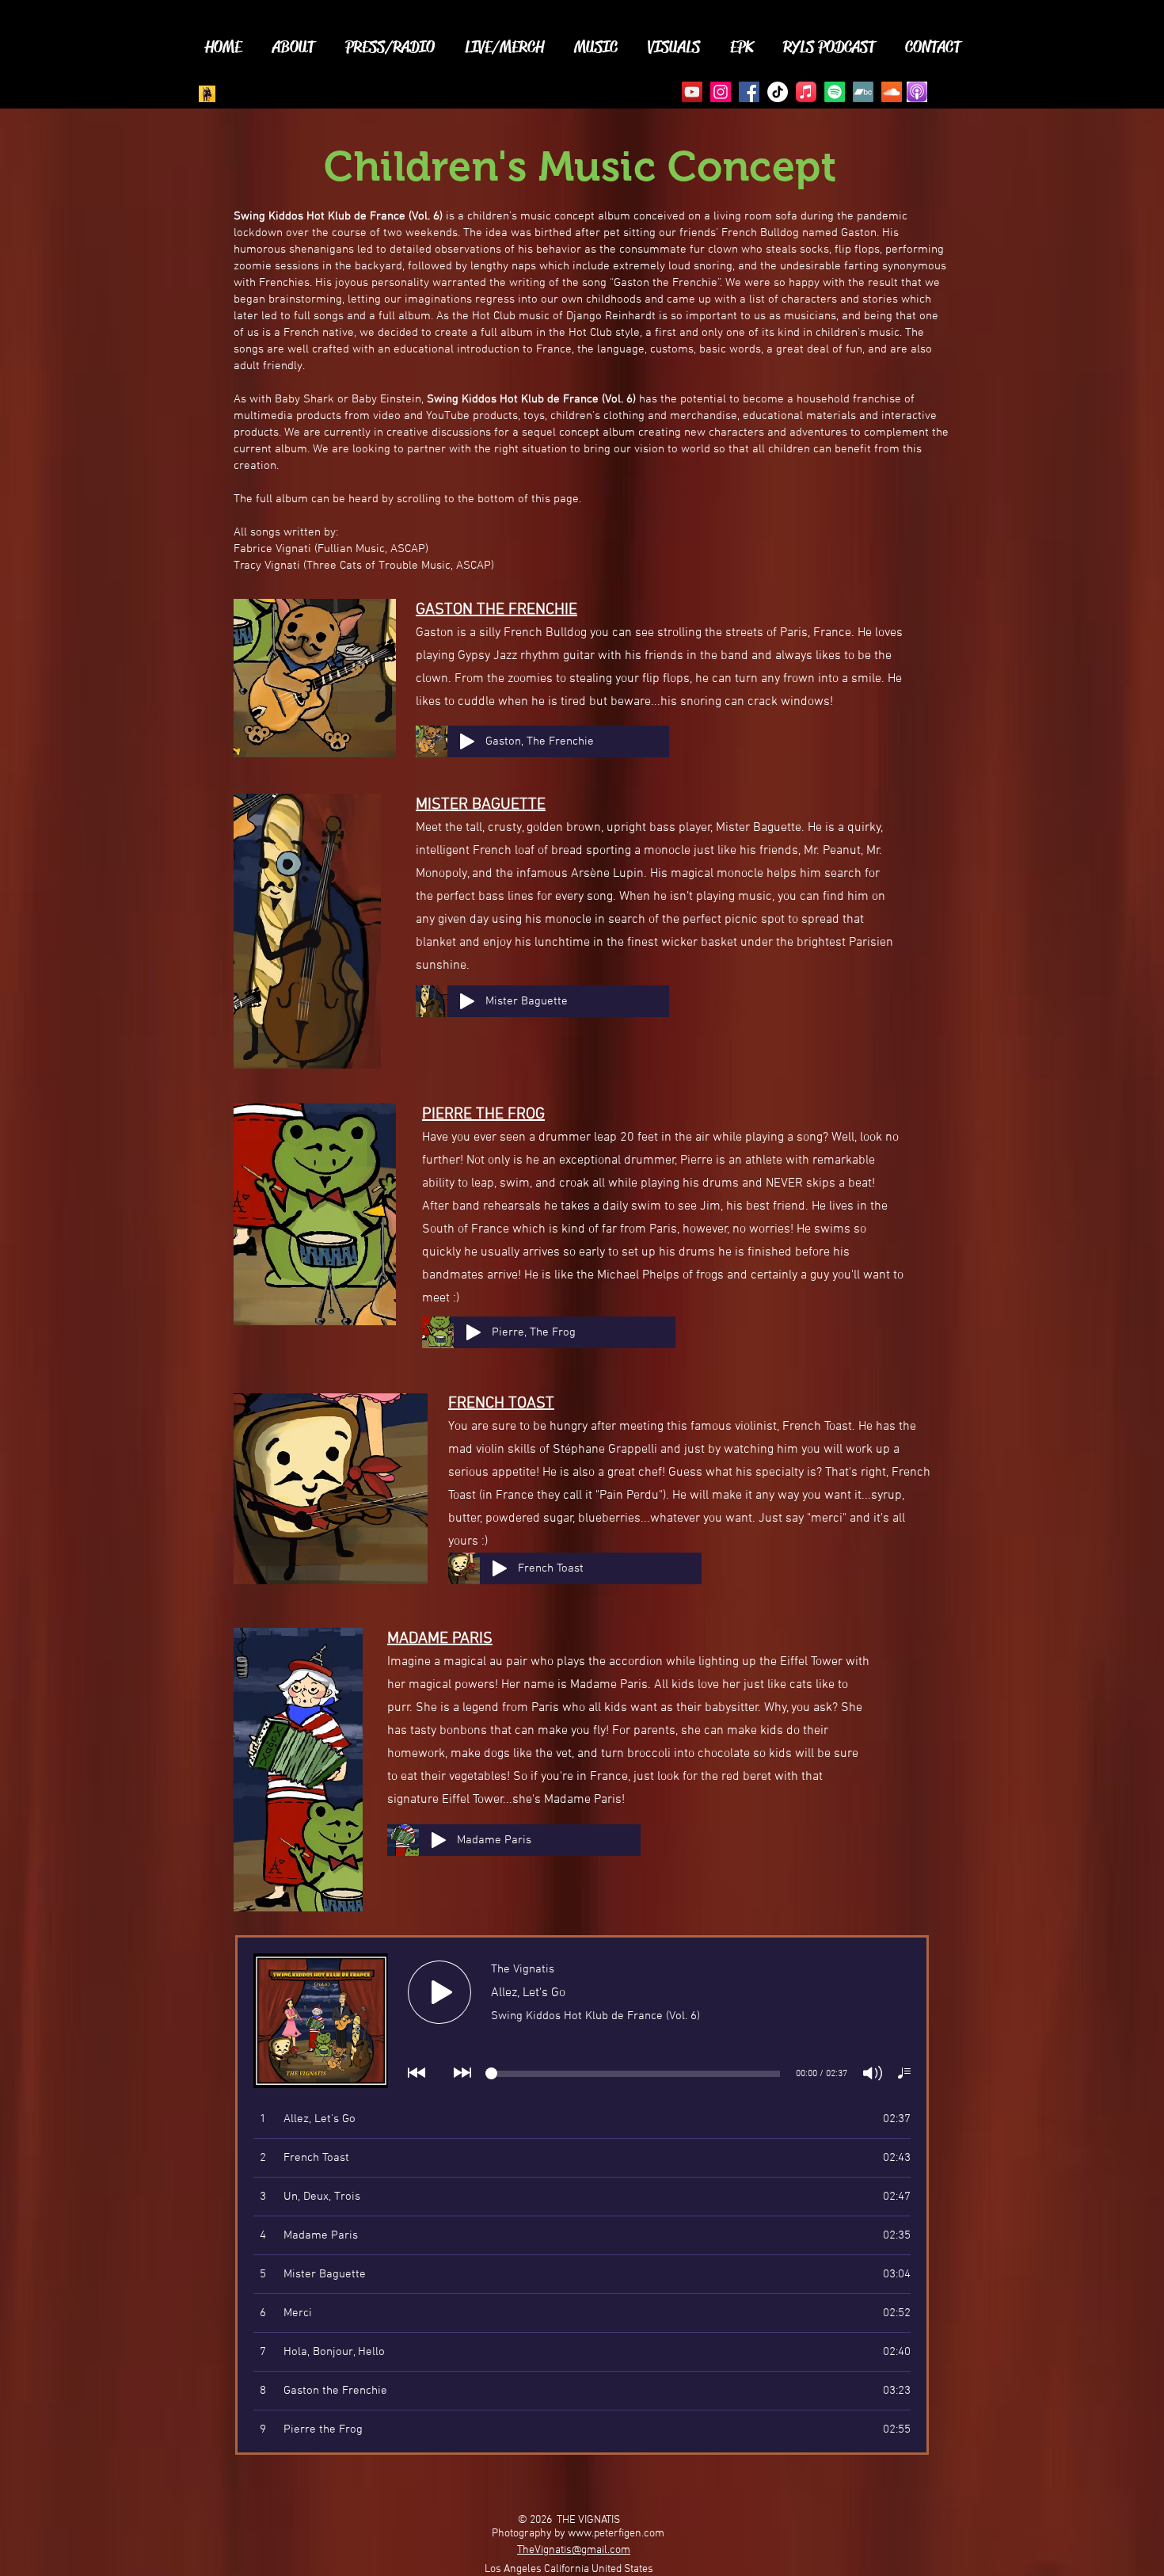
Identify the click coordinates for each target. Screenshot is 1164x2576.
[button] (293, 45)
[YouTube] (692, 92)
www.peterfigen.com (616, 2534)
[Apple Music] (806, 92)
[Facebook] (749, 92)
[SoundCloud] (892, 92)
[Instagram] (721, 92)
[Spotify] (835, 92)
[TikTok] (778, 92)
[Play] (467, 741)
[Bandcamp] (863, 92)
